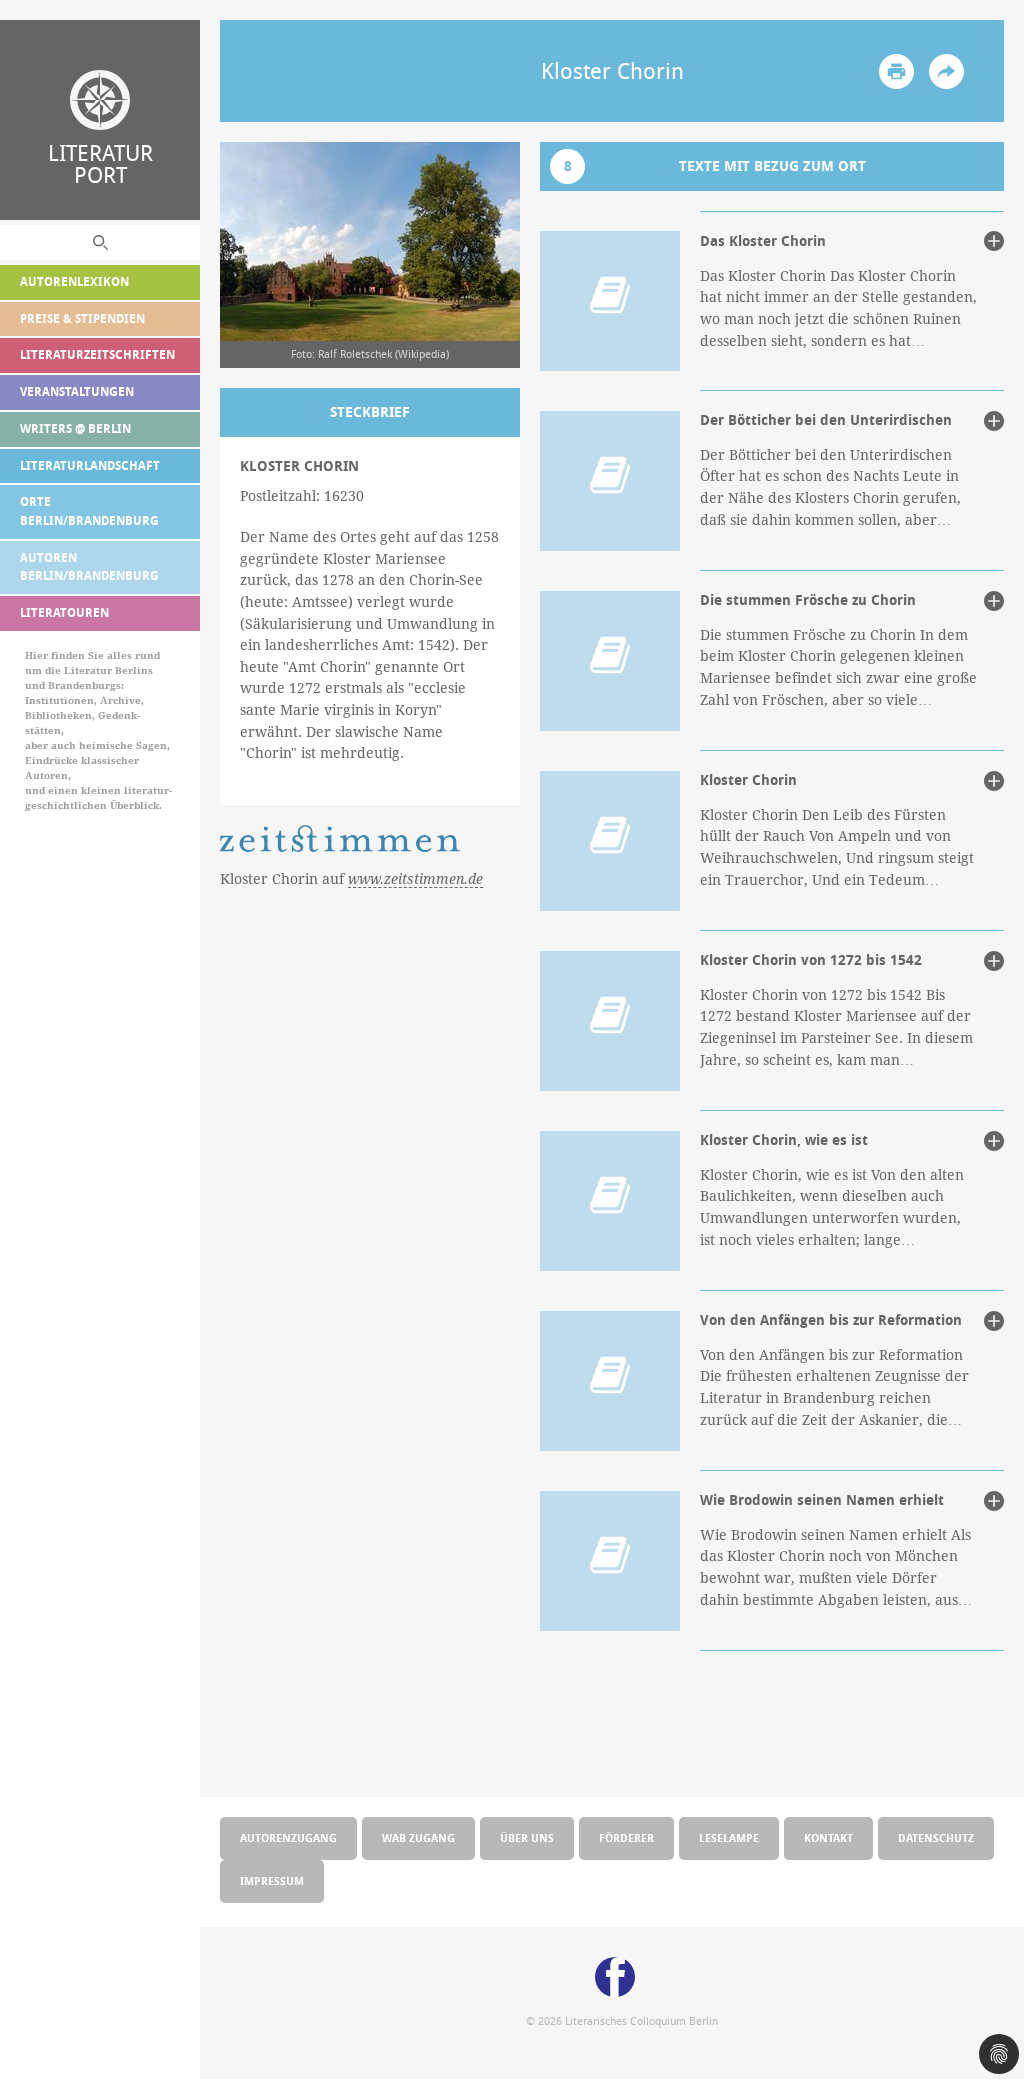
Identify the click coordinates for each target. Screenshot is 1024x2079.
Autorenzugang (288, 1837)
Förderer (626, 1837)
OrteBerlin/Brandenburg (89, 511)
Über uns (527, 1837)
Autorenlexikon (74, 281)
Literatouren (64, 612)
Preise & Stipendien (82, 318)
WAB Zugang (418, 1837)
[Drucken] (896, 71)
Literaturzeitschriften (97, 354)
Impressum (272, 1880)
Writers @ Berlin (75, 428)
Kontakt (828, 1837)
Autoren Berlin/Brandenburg (89, 567)
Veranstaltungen (77, 391)
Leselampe (729, 1837)
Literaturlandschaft (90, 465)
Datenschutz (936, 1837)
